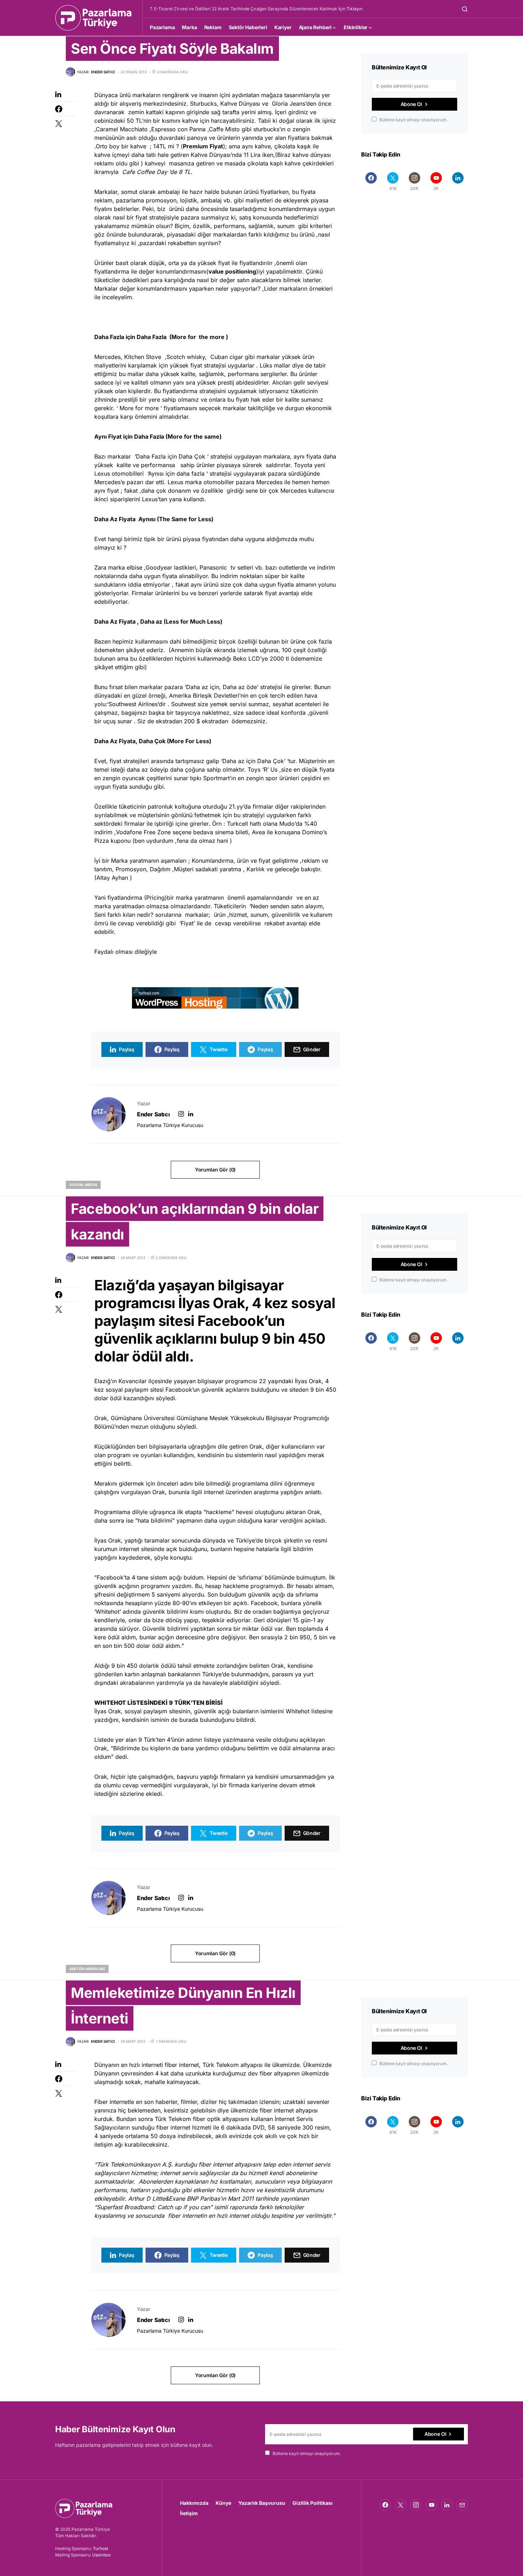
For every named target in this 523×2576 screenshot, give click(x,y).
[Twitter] (401, 2505)
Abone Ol (411, 104)
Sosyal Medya (83, 1185)
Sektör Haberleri (87, 1969)
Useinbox (102, 2555)
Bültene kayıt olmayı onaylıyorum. (413, 120)
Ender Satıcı (153, 1114)
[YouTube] (432, 2505)
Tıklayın (355, 9)
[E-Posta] (462, 2505)
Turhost (101, 2548)
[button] (465, 9)
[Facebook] (371, 181)
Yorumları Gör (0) (215, 1170)
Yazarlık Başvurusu (262, 2503)
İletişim (189, 2513)
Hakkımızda (194, 2503)
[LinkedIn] (458, 181)
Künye (223, 2503)
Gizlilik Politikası (313, 2503)
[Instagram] (416, 2505)
